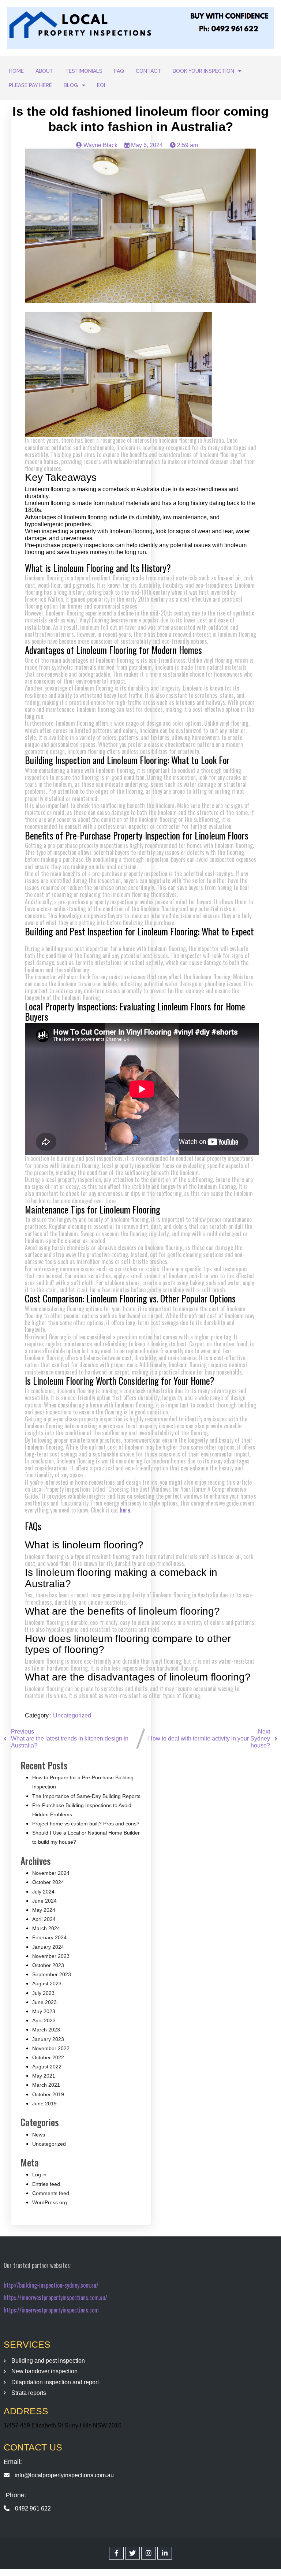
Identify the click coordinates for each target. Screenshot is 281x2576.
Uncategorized (72, 1715)
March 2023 (46, 2030)
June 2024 (44, 1901)
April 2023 (44, 2020)
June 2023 (44, 2002)
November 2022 (51, 2048)
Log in (39, 2175)
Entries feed (46, 2184)
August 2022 (47, 2067)
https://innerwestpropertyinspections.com (51, 2310)
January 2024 (48, 1947)
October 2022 (48, 2057)
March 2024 (46, 1928)
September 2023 (52, 1974)
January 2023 (48, 2039)
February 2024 (49, 1937)
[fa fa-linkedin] (165, 2553)
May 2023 (44, 2011)
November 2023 (51, 1956)
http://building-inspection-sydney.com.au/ (51, 2285)
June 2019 (44, 2104)
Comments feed (51, 2193)
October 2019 (48, 2094)
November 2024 (51, 1873)
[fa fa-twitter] (132, 2553)
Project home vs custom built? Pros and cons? (86, 1824)
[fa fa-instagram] (149, 2553)
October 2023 (48, 1965)
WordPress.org (50, 2202)
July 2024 (43, 1892)
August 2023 (47, 1984)
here (125, 1510)
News (39, 2135)
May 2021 (44, 2076)
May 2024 (44, 1910)
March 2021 (46, 2085)
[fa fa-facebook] (116, 2553)
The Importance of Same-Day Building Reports (86, 1796)
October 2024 (48, 1882)
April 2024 (44, 1919)
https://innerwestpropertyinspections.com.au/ (55, 2298)
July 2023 (43, 1993)
